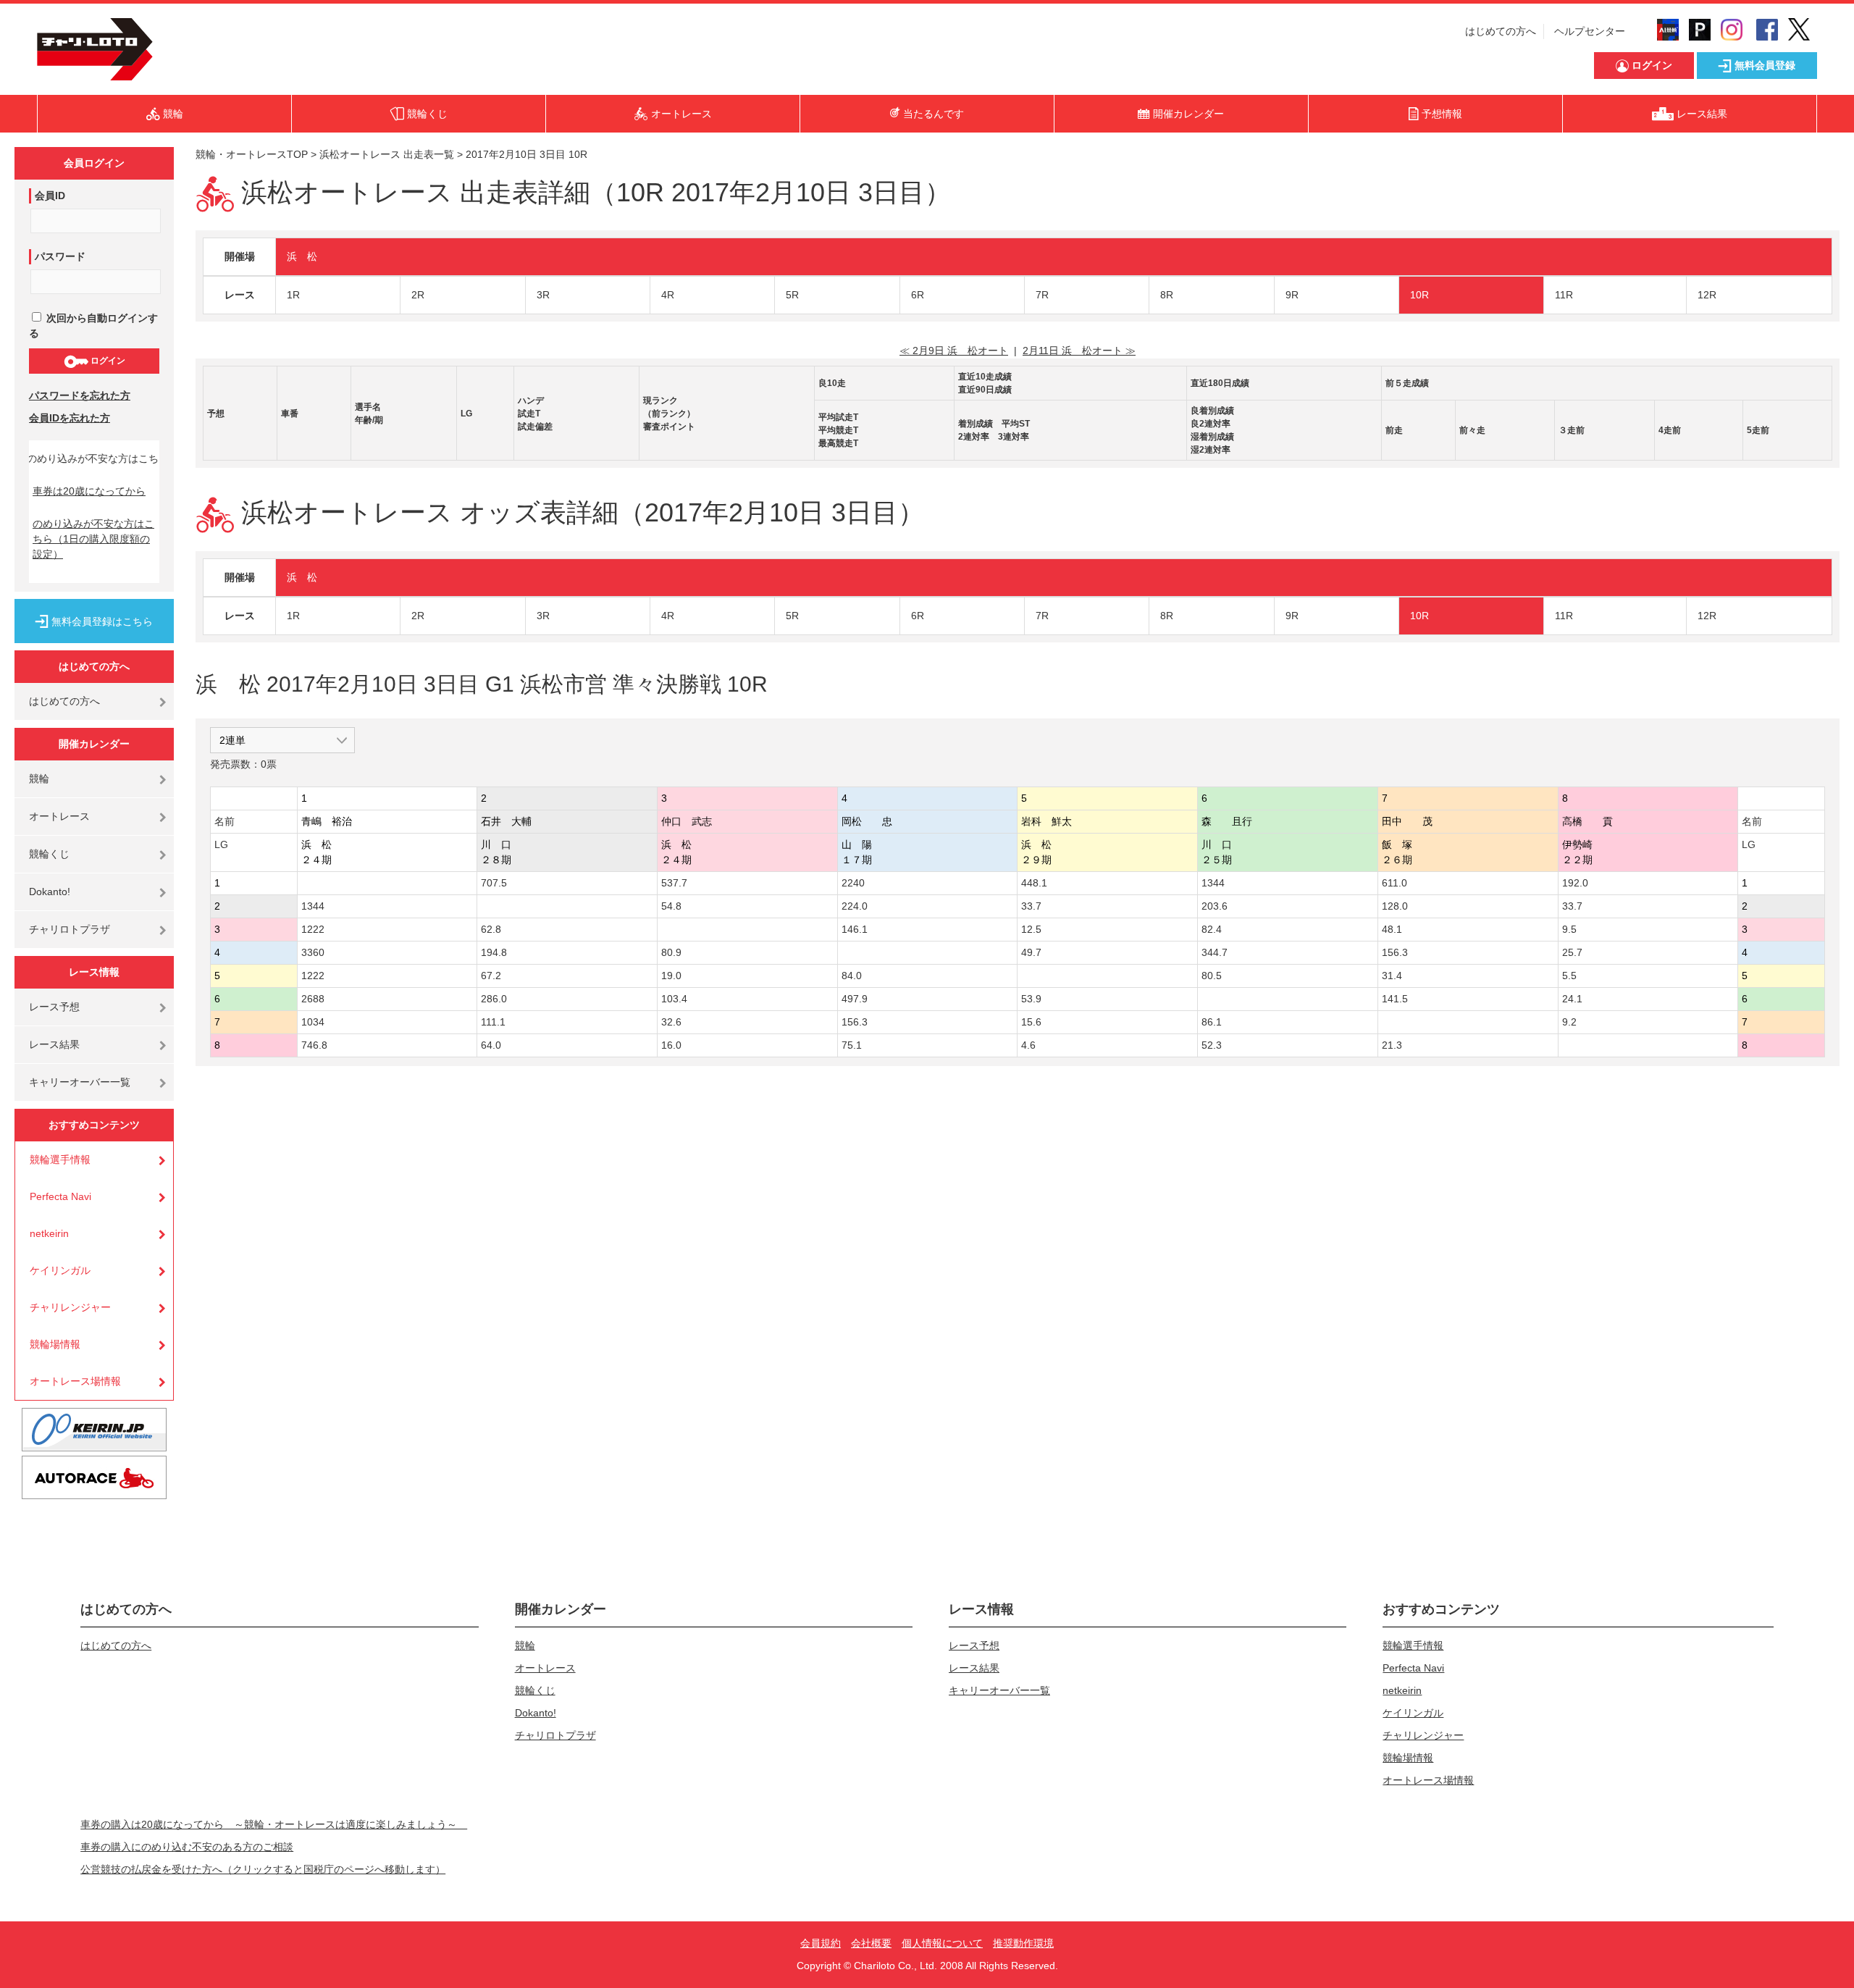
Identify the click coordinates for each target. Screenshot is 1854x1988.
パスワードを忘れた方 (80, 395)
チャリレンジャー (70, 1307)
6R (918, 295)
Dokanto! (50, 892)
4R (668, 295)
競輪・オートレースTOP (252, 154)
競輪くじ (49, 854)
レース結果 (54, 1044)
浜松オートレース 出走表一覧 (387, 154)
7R (1042, 295)
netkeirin (49, 1233)
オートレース (59, 816)
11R (1564, 295)
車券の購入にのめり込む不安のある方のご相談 (187, 1847)
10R (1419, 295)
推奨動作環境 (1023, 1943)
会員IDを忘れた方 (70, 418)
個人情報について (942, 1943)
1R (293, 295)
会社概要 (871, 1943)
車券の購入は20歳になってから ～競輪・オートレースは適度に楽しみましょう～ (274, 1824)
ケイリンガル (60, 1270)
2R (418, 295)
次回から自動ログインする (93, 326)
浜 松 (302, 256)
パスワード (60, 256)
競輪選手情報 (60, 1159)
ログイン (107, 361)
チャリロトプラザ (70, 929)
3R (543, 295)
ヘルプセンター (1590, 31)
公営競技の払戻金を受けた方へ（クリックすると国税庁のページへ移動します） (263, 1869)
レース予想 (54, 1007)
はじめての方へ (1501, 31)
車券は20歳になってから (89, 491)
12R (1707, 295)
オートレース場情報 (75, 1381)
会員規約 (821, 1943)
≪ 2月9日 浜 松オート (954, 351)
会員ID (50, 196)
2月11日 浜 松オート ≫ (1079, 351)
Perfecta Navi (60, 1196)
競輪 (39, 779)
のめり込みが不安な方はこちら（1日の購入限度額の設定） (93, 539)
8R (1167, 295)
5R (792, 295)
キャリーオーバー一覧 (80, 1082)
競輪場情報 (55, 1344)
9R (1292, 295)
